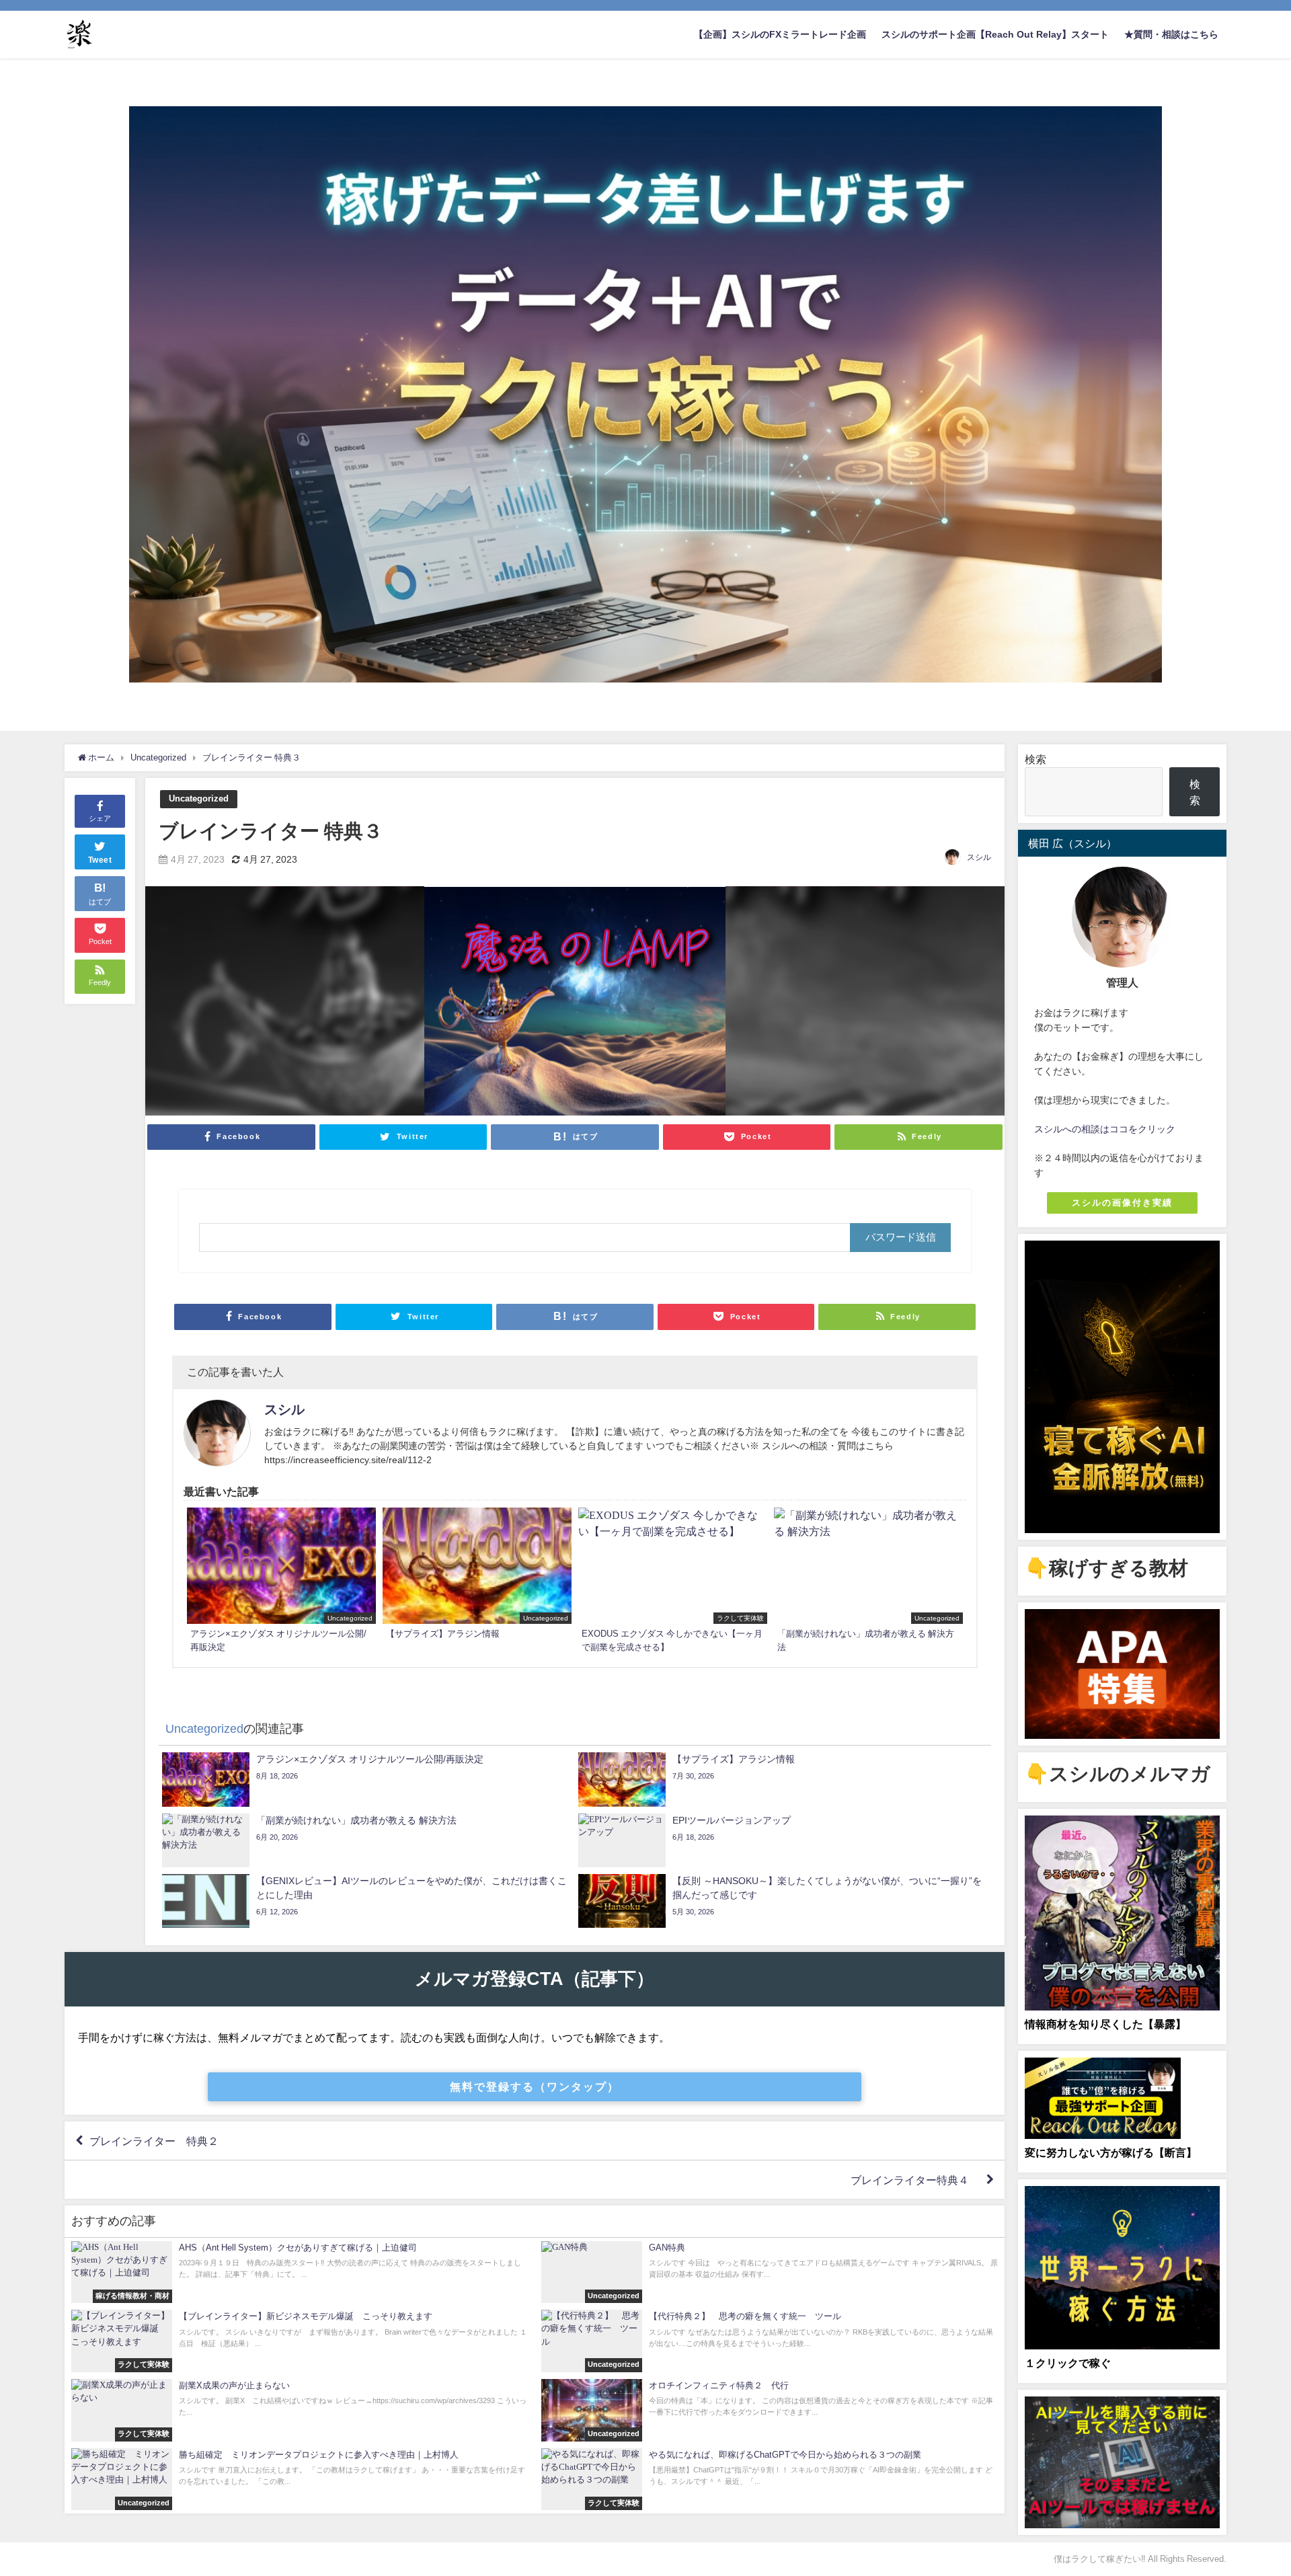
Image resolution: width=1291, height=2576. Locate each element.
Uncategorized (199, 798)
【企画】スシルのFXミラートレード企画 (780, 34)
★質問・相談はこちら (1171, 34)
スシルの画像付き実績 (1122, 1203)
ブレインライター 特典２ (154, 2141)
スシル (979, 857)
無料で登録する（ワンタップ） (535, 2086)
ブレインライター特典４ (915, 2180)
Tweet (100, 860)
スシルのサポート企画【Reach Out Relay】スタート (995, 34)
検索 (1035, 759)
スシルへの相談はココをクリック (1105, 1129)
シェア (100, 818)
